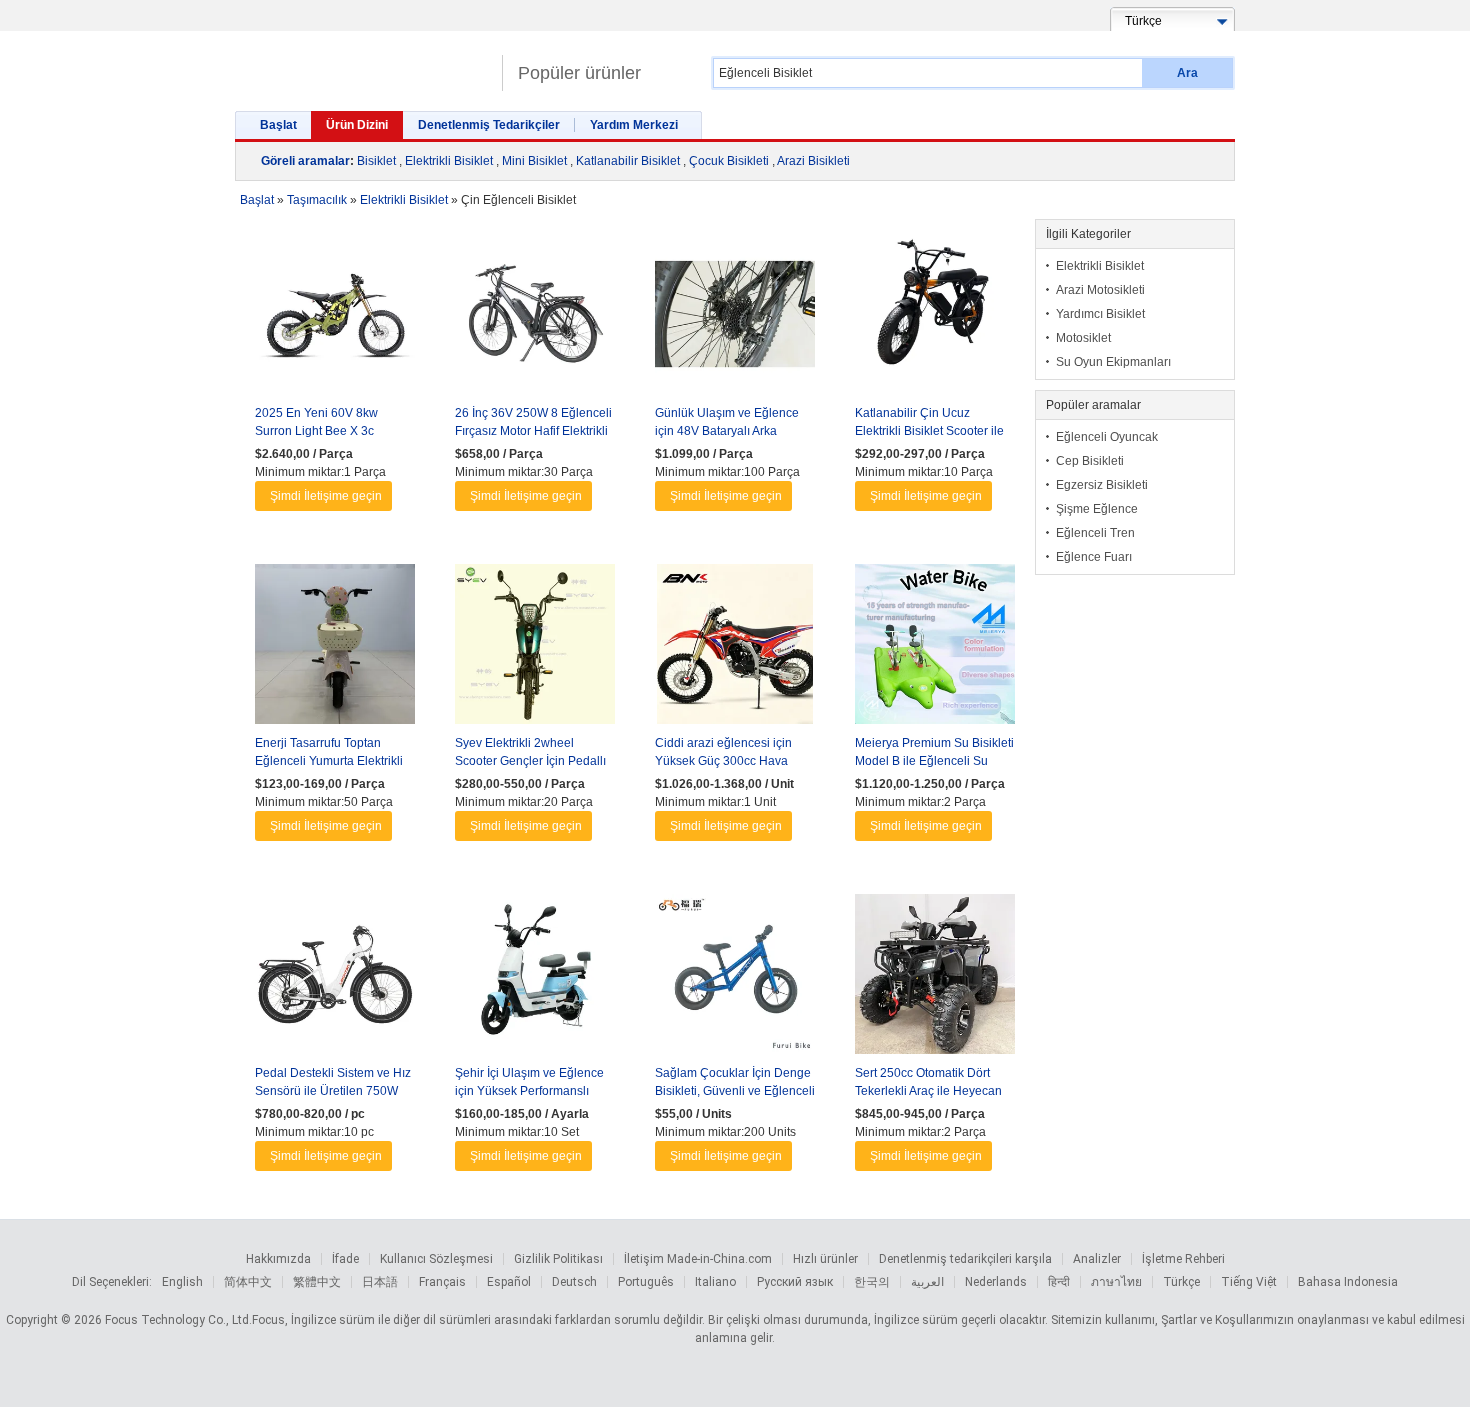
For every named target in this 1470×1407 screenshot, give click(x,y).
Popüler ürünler (579, 73)
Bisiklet (376, 161)
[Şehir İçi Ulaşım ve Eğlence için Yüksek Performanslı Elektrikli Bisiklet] (535, 979)
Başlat (278, 125)
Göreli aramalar (305, 161)
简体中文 (248, 1282)
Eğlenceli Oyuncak (1107, 437)
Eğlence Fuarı (1094, 557)
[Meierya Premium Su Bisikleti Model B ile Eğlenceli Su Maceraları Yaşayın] (935, 649)
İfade (345, 1259)
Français (442, 1282)
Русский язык (795, 1282)
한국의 (872, 1282)
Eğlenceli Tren (1095, 533)
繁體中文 (317, 1282)
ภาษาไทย (1116, 1282)
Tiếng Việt (1249, 1282)
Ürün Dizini (357, 125)
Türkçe (1181, 1282)
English (182, 1282)
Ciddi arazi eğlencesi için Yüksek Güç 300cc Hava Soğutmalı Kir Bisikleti (723, 761)
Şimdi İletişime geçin (326, 496)
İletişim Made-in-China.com (698, 1259)
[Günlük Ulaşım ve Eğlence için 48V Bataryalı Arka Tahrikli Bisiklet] (735, 319)
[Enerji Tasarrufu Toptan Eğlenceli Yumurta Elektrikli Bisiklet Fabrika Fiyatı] (335, 649)
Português (646, 1282)
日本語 (380, 1282)
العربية (927, 1282)
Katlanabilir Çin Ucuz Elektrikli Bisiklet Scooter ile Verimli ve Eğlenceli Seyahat (932, 431)
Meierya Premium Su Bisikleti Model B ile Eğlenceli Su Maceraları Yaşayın (934, 761)
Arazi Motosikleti (1100, 290)
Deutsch (574, 1282)
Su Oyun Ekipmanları (1113, 362)
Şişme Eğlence (1097, 509)
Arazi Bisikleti (813, 161)
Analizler (1097, 1259)
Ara (1187, 73)
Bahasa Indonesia (1348, 1282)
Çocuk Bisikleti (729, 161)
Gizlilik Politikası (558, 1259)
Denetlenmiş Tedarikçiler (489, 125)
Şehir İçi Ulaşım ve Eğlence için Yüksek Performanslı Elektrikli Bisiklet (529, 1091)
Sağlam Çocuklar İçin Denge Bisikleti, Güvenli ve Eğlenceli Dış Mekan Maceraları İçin (735, 1091)
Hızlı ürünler (825, 1259)
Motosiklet (1083, 338)
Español (509, 1282)
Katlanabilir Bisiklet (628, 161)
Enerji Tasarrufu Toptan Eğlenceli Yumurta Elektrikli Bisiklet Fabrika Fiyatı (329, 761)
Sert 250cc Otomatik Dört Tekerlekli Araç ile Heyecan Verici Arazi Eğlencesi (928, 1091)
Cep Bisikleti (1090, 461)
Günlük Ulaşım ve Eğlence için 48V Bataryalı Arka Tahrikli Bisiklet (727, 431)
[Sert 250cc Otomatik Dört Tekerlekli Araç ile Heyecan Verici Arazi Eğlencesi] (935, 979)
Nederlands (996, 1282)
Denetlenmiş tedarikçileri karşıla (965, 1259)
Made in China (363, 64)
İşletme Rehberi (1183, 1259)
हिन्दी (1059, 1282)
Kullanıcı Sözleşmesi (436, 1259)
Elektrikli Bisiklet (449, 161)
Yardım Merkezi (634, 125)
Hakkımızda (278, 1259)
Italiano (715, 1282)
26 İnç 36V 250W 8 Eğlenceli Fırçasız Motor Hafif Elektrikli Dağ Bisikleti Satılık (533, 431)
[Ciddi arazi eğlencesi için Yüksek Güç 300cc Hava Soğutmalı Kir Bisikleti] (735, 649)
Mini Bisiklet (534, 161)
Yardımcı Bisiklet (1100, 314)
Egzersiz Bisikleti (1102, 485)
